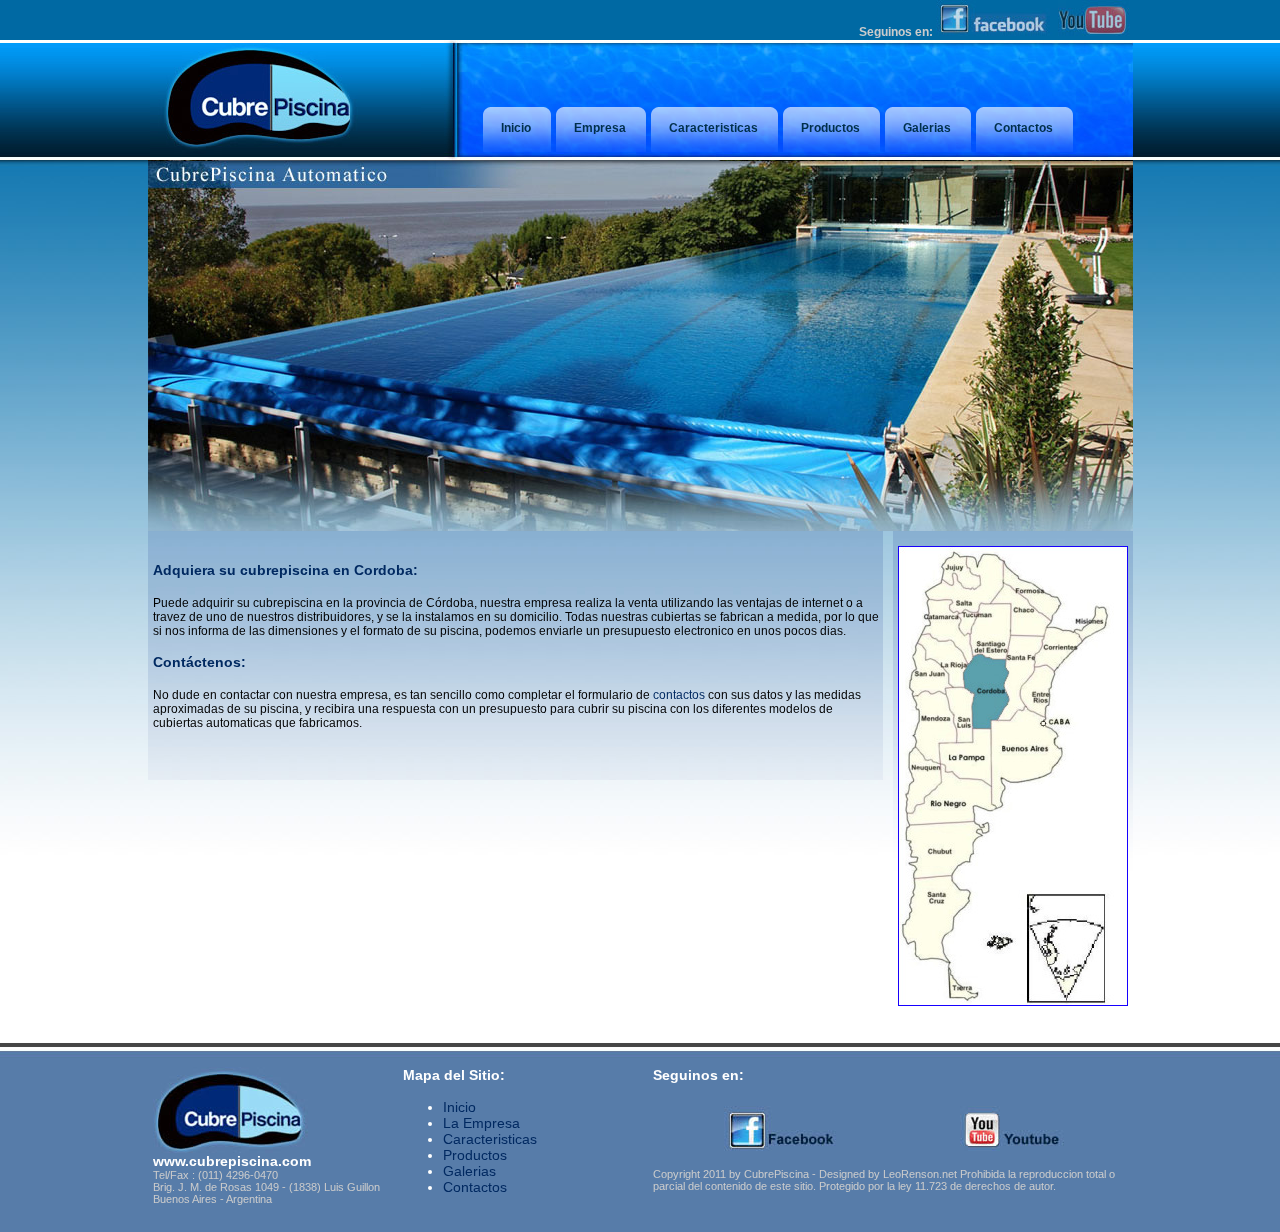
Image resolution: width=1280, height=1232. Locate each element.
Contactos (475, 1187)
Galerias (469, 1171)
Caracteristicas (490, 1139)
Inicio (459, 1107)
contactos (679, 695)
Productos (475, 1155)
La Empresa (481, 1123)
